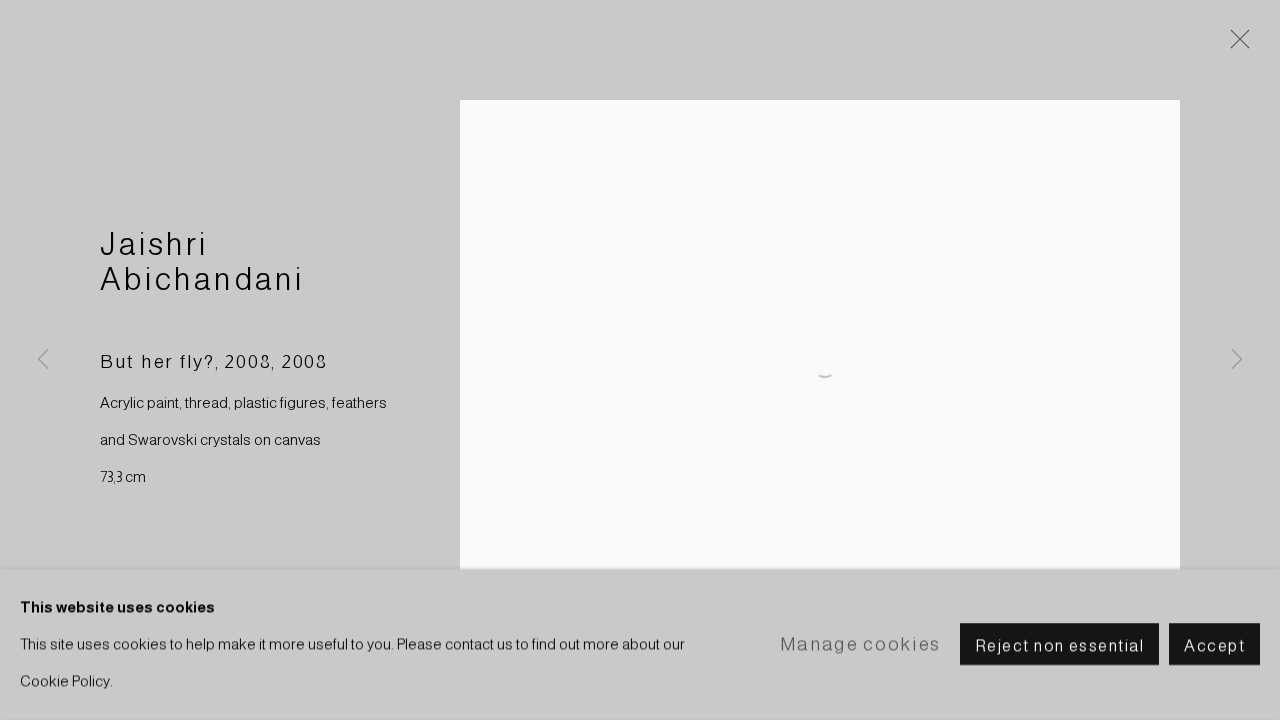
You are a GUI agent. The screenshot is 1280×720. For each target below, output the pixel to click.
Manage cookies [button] (860, 643)
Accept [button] (1214, 646)
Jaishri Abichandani (202, 262)
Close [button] (1235, 45)
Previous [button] (43, 360)
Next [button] (1237, 360)
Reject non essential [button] (1059, 646)
